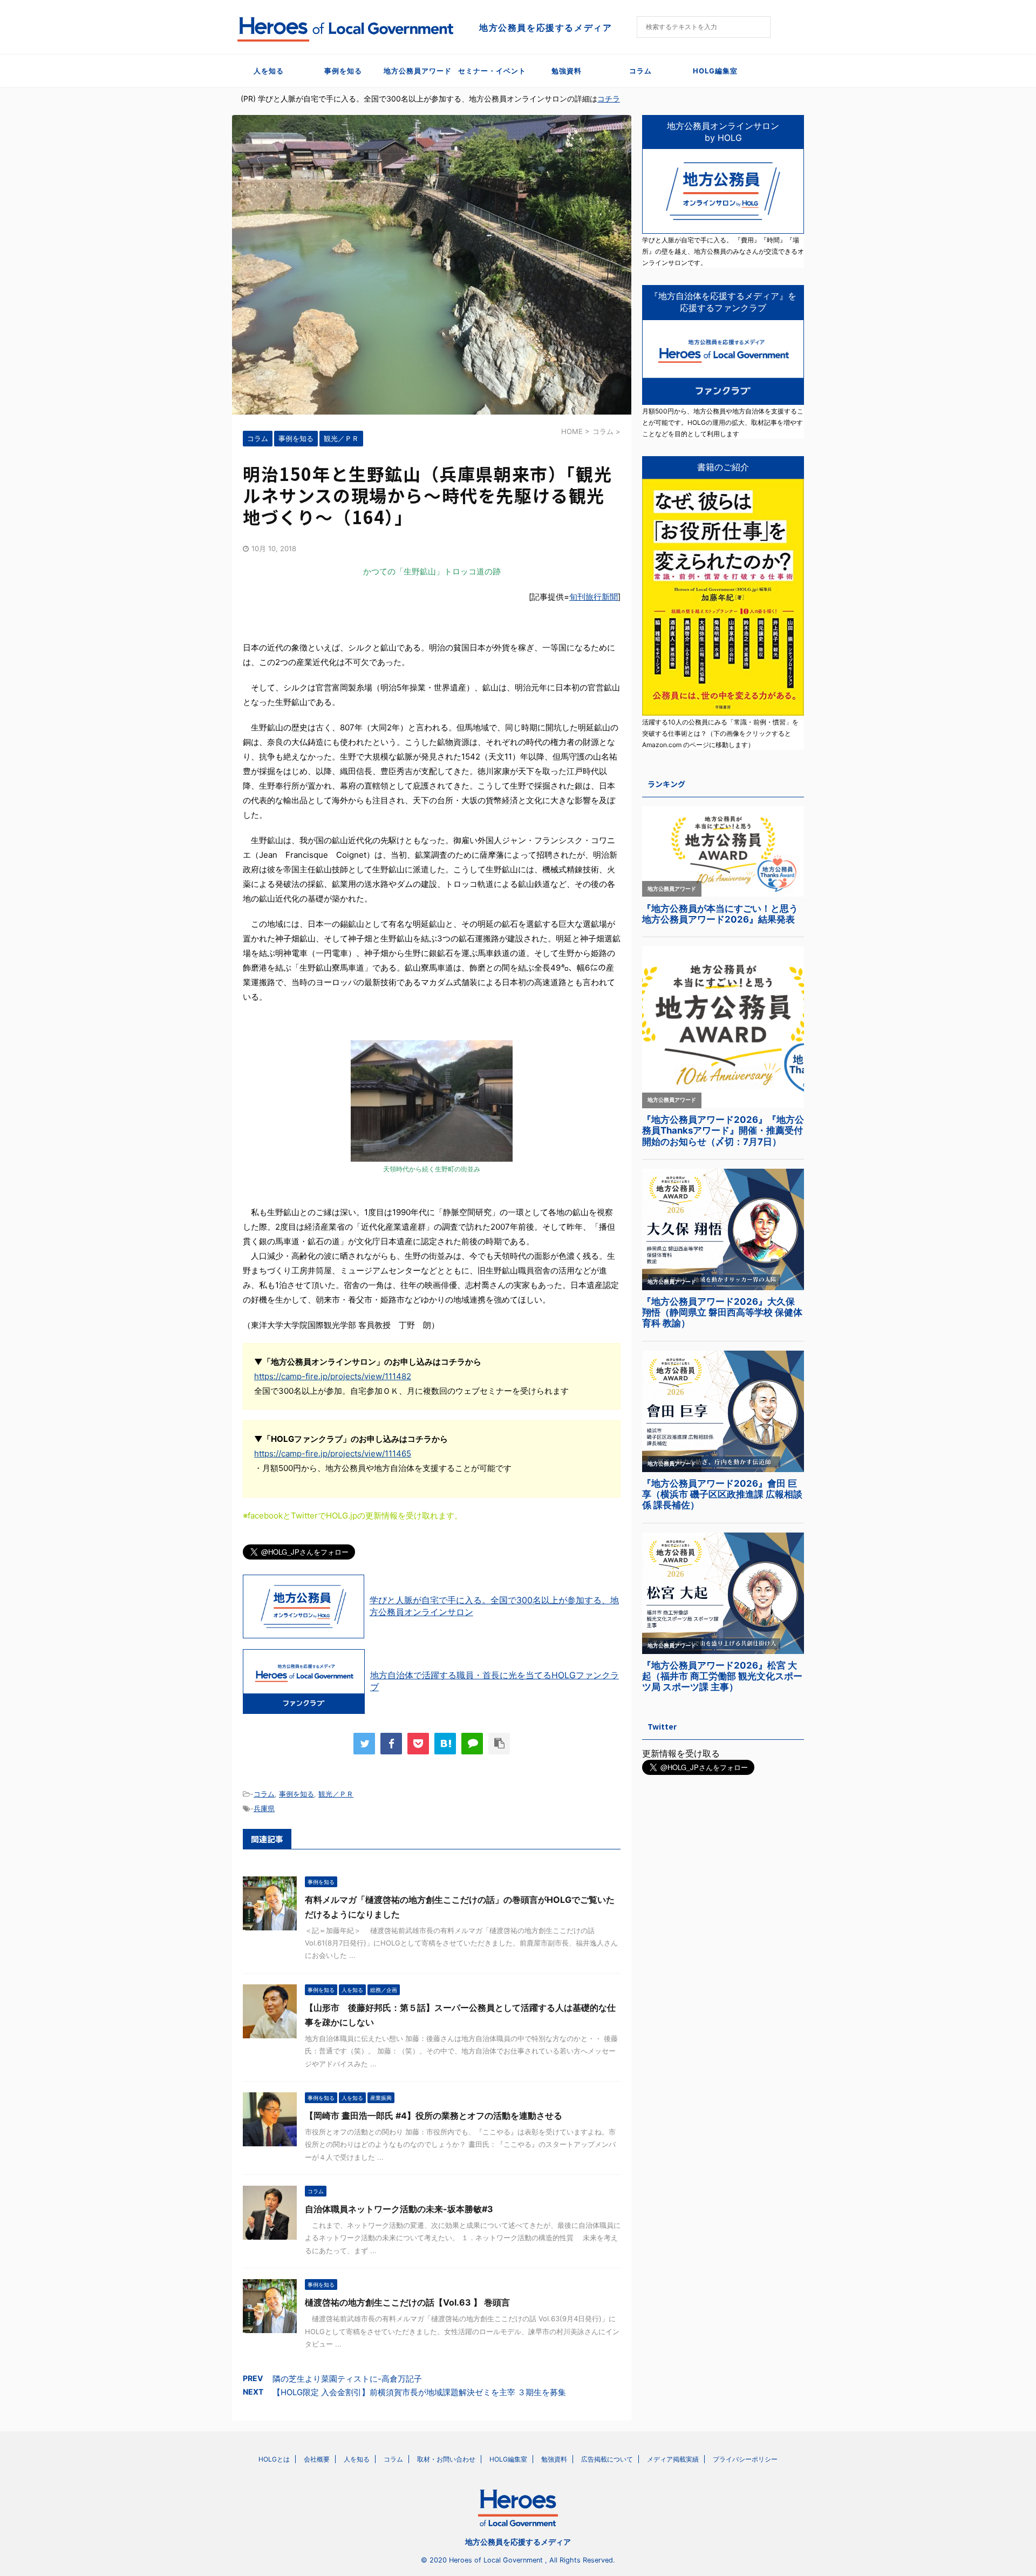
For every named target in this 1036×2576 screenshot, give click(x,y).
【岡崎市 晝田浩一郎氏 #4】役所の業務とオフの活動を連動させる (434, 2116)
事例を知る (343, 71)
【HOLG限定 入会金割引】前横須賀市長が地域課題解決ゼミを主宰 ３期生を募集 (419, 2392)
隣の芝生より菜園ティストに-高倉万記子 (347, 2379)
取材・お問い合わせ (446, 2459)
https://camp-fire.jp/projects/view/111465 (333, 1453)
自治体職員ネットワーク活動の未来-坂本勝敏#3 (399, 2209)
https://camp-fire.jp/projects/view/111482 (333, 1376)
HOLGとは (274, 2459)
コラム (640, 71)
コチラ (609, 99)
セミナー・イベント (492, 71)
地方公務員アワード (418, 71)
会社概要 (317, 2459)
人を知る (269, 71)
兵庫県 (264, 1808)
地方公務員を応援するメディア (518, 2542)
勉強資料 (567, 71)
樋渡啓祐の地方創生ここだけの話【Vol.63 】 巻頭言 (407, 2302)
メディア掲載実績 (673, 2459)
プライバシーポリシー (745, 2459)
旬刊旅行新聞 (594, 597)
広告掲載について (607, 2459)
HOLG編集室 (715, 71)
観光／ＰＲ (336, 1794)
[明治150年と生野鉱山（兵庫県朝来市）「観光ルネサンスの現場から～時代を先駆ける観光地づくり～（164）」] (445, 1744)
